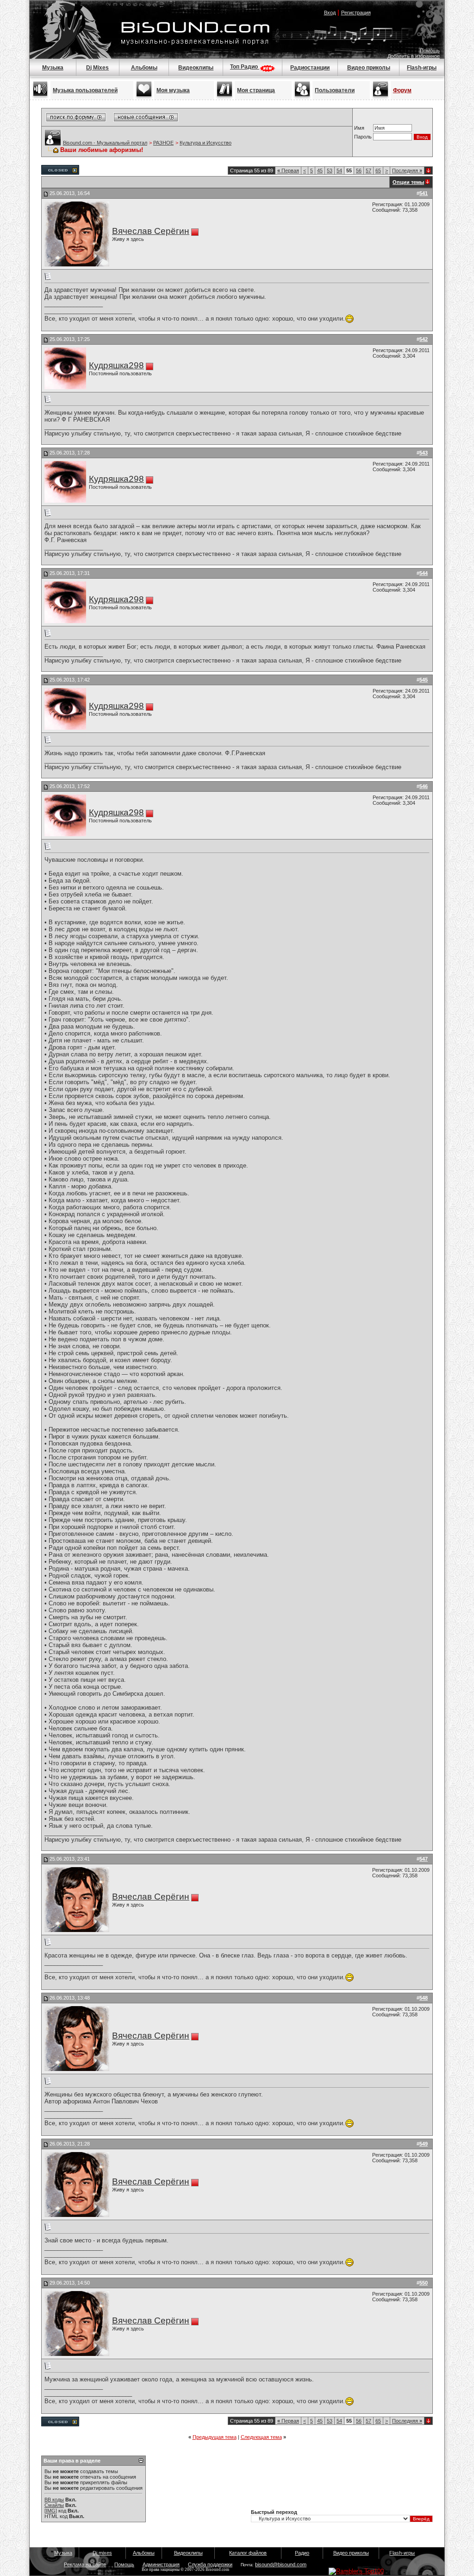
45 (320, 170)
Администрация (161, 2564)
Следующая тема (261, 2437)
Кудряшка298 (116, 365)
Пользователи (335, 90)
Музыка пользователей (85, 90)
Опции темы (408, 182)
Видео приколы (369, 68)
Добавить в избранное (414, 56)
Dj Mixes (97, 68)
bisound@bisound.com (281, 2564)
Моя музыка (173, 90)
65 (378, 170)
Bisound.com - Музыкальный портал (105, 143)
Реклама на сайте (85, 2564)
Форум (402, 90)
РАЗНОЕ (163, 143)
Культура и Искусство (206, 143)
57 (368, 170)
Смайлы (54, 2505)
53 (330, 170)
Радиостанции (310, 68)
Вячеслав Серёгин (151, 231)
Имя (359, 128)
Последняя (407, 170)
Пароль (363, 137)
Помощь (430, 51)
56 (359, 170)
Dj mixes (102, 2553)
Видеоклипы (196, 68)
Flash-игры (422, 68)
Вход (330, 13)
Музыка (53, 68)
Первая (288, 170)
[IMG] (51, 2511)
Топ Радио (245, 67)
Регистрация (356, 13)
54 (339, 170)
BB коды (54, 2500)
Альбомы (144, 68)
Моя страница (256, 90)
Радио (302, 2553)
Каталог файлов (248, 2553)
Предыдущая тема (215, 2437)
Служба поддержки (210, 2564)
